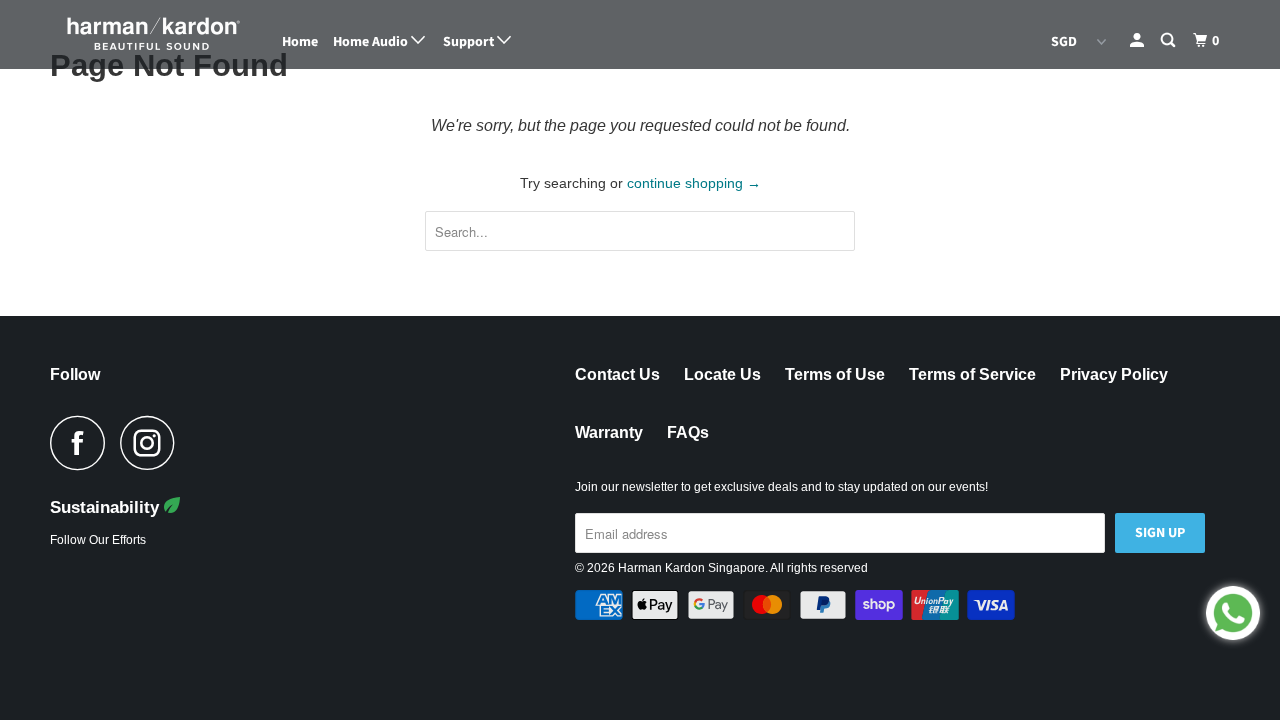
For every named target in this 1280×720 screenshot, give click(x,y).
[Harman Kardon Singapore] (152, 34)
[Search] (1169, 41)
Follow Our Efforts (98, 540)
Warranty (609, 432)
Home (300, 42)
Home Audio (372, 42)
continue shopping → (694, 183)
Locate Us (722, 374)
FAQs (688, 432)
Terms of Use (835, 374)
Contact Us (617, 374)
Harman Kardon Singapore (691, 568)
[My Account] (1138, 41)
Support (470, 42)
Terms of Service (972, 374)
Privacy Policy (1114, 374)
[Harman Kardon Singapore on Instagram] (153, 442)
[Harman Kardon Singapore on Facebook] (83, 442)
